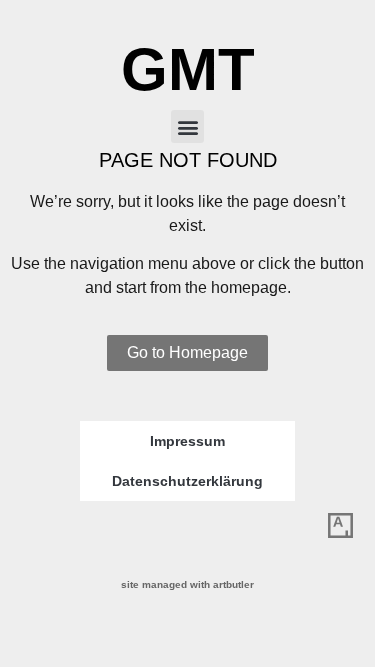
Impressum (187, 441)
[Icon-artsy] (340, 526)
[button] (187, 126)
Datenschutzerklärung (187, 481)
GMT (188, 69)
